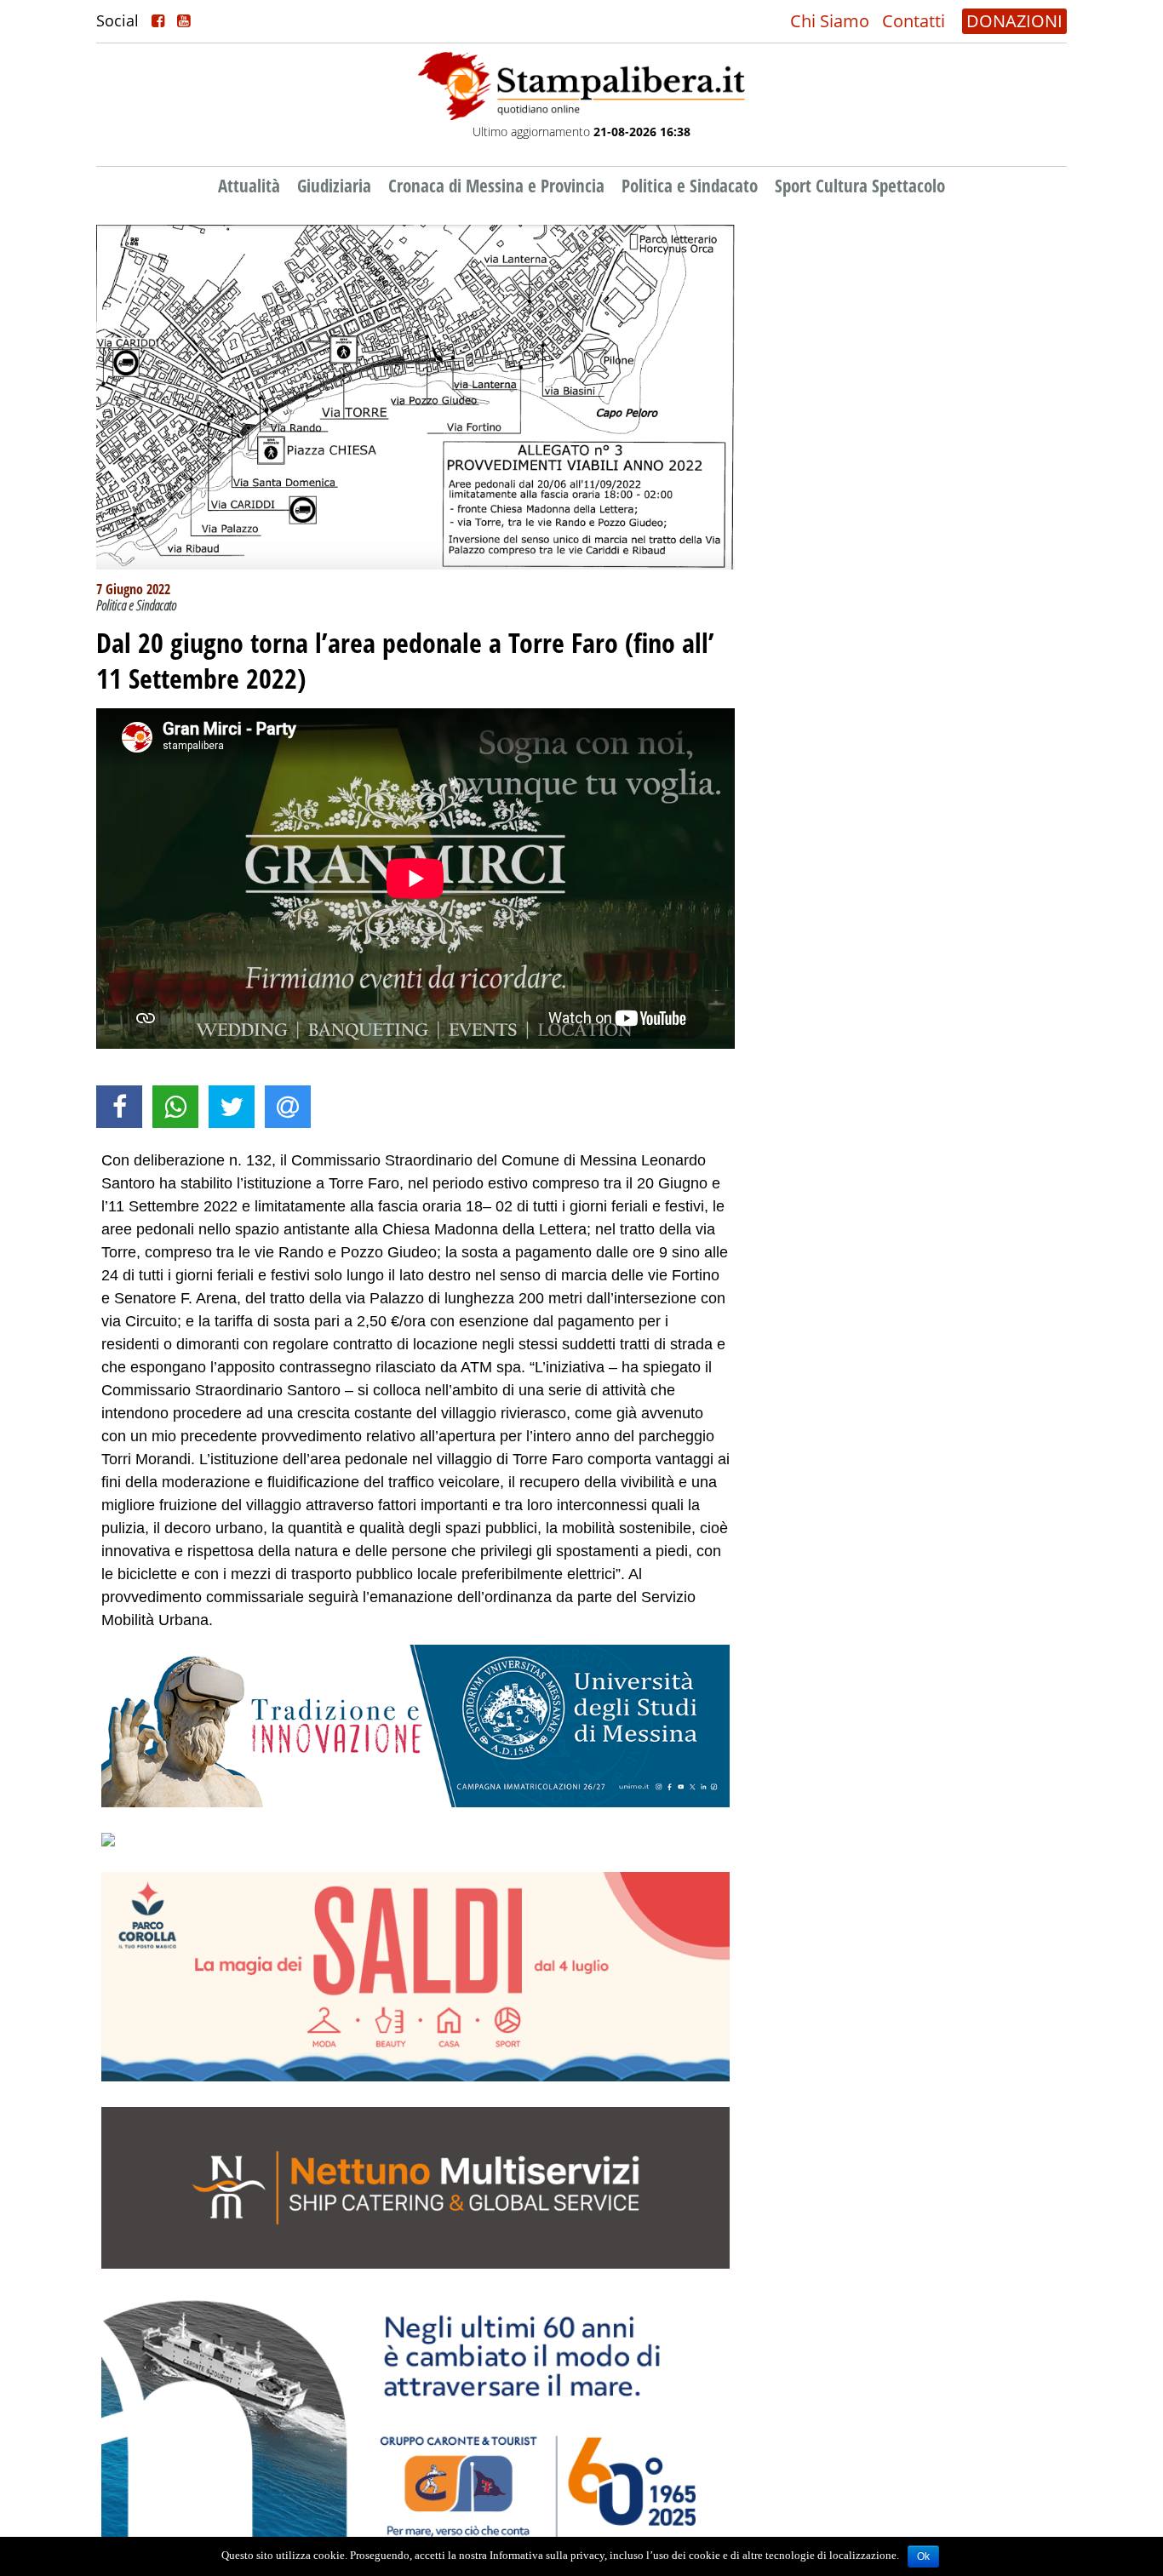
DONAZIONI (1014, 21)
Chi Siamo (830, 21)
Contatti (914, 21)
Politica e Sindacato (690, 186)
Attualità (249, 186)
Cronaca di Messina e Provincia (496, 186)
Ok (923, 2556)
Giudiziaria (334, 186)
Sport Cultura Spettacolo (860, 186)
